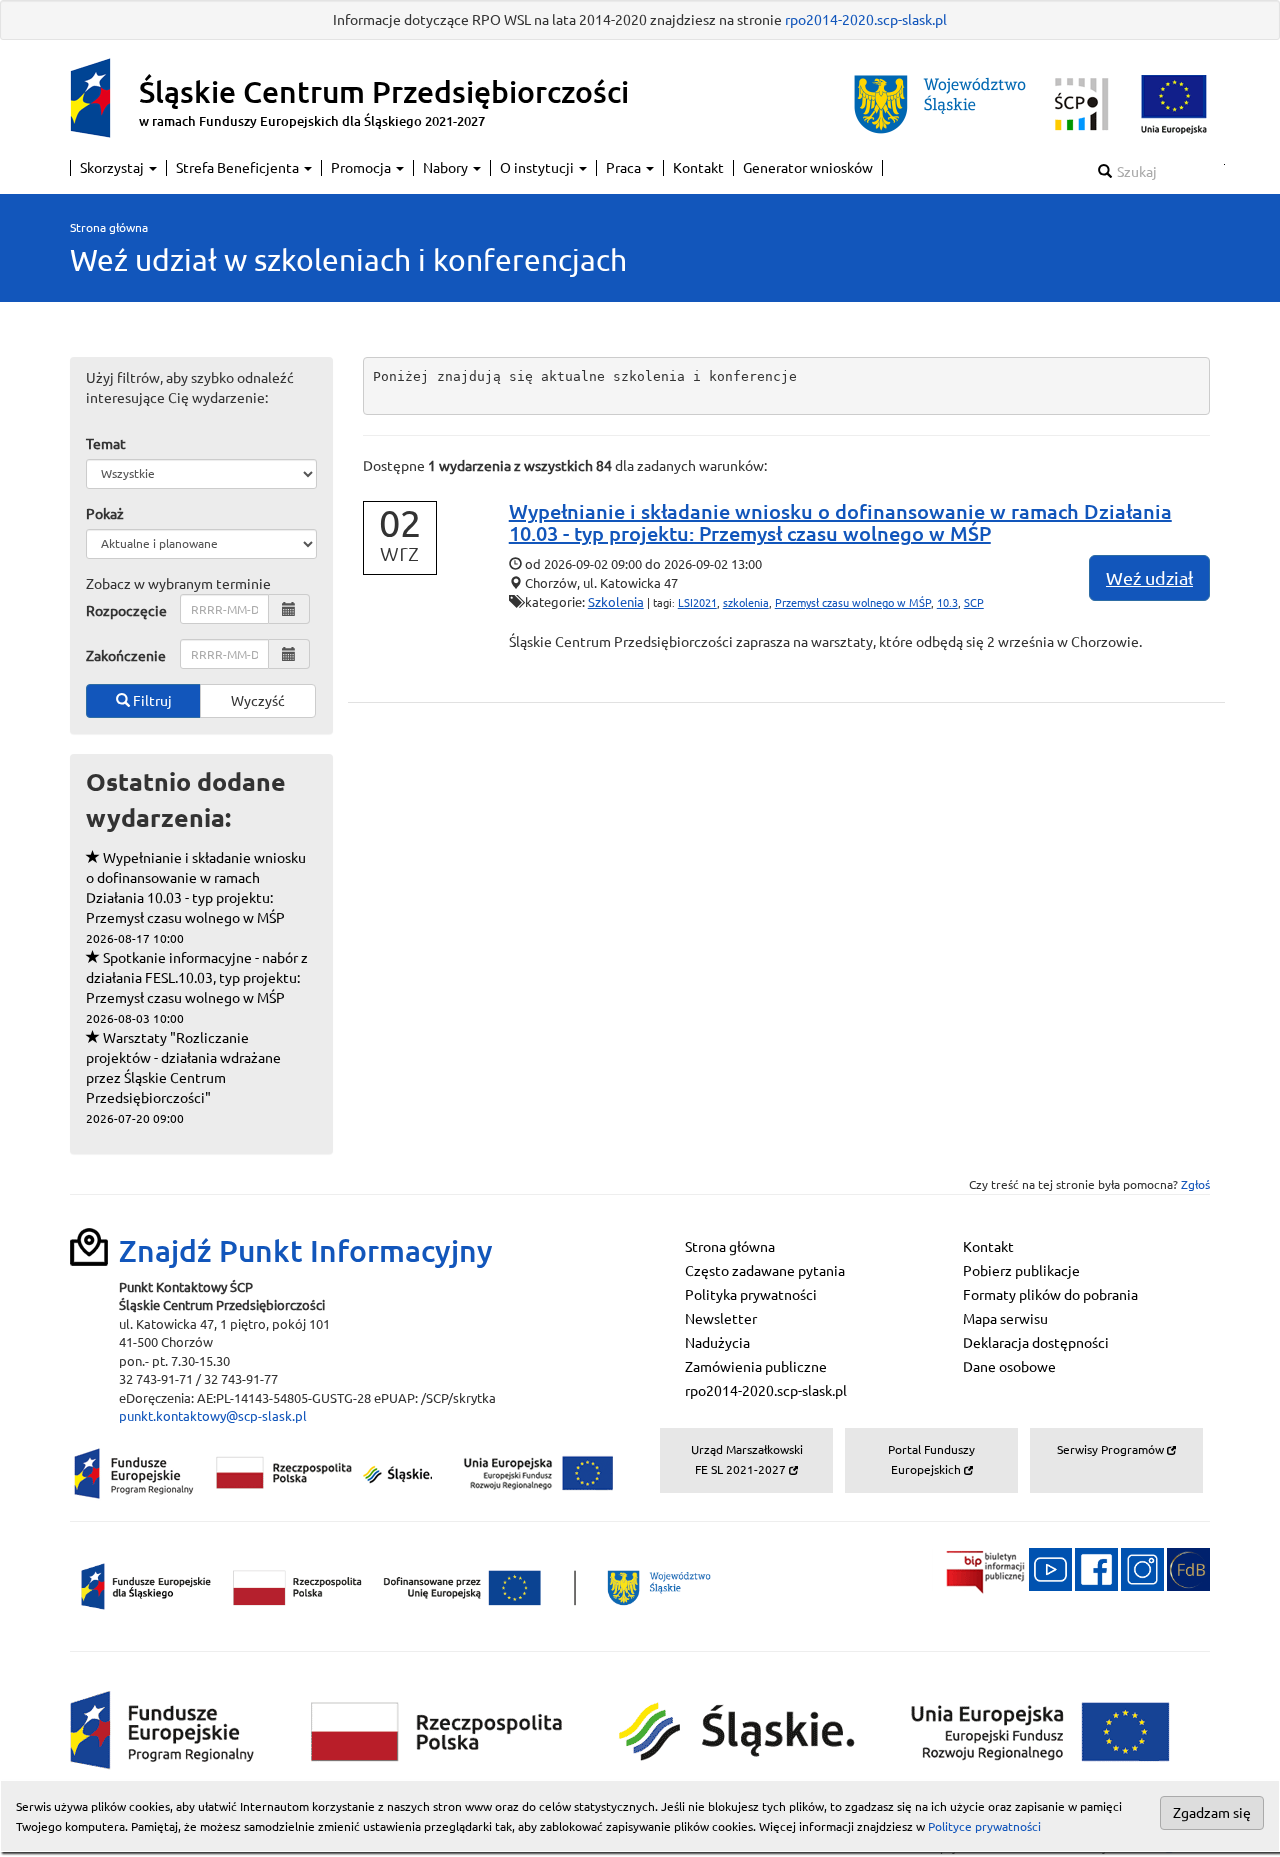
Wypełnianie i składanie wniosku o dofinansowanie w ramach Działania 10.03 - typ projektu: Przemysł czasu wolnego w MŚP (196, 897)
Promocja (362, 168)
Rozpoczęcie (126, 611)
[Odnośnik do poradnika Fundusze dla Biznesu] (1188, 1568)
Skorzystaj (113, 168)
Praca (625, 168)
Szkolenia (616, 602)
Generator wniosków (808, 168)
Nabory (447, 168)
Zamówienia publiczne (756, 1367)
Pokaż (105, 514)
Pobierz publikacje (1021, 1271)
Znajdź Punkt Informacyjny (306, 1251)
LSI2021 (697, 603)
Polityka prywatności (751, 1295)
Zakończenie (126, 656)
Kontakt (698, 168)
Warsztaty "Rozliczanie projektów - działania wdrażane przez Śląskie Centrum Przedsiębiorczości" (183, 1077)
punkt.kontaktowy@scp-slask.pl (213, 1416)
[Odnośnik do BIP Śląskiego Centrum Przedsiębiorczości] (979, 1568)
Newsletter (721, 1319)
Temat (106, 444)
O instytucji (538, 168)
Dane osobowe (1009, 1367)
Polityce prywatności (984, 1826)
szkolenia (746, 603)
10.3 (947, 603)
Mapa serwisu (1005, 1319)
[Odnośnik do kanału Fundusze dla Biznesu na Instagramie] (1142, 1568)
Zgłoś (1195, 1184)
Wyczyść (258, 701)
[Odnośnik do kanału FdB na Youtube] (1050, 1568)
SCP (974, 603)
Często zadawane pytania (765, 1271)
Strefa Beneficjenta (239, 168)
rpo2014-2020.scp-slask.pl (866, 20)
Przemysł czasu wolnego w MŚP (853, 603)
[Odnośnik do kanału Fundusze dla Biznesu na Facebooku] (1096, 1568)
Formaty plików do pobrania (1050, 1295)
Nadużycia (717, 1343)
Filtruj (151, 701)
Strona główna (109, 227)
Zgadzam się (1212, 1813)
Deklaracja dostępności (1036, 1343)
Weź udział (1149, 578)
